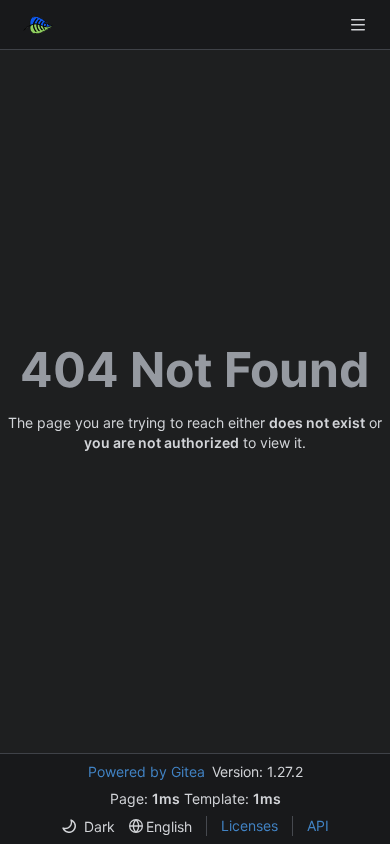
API (318, 825)
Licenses (249, 825)
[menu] (88, 826)
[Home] (38, 25)
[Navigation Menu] (360, 24)
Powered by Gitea (146, 771)
